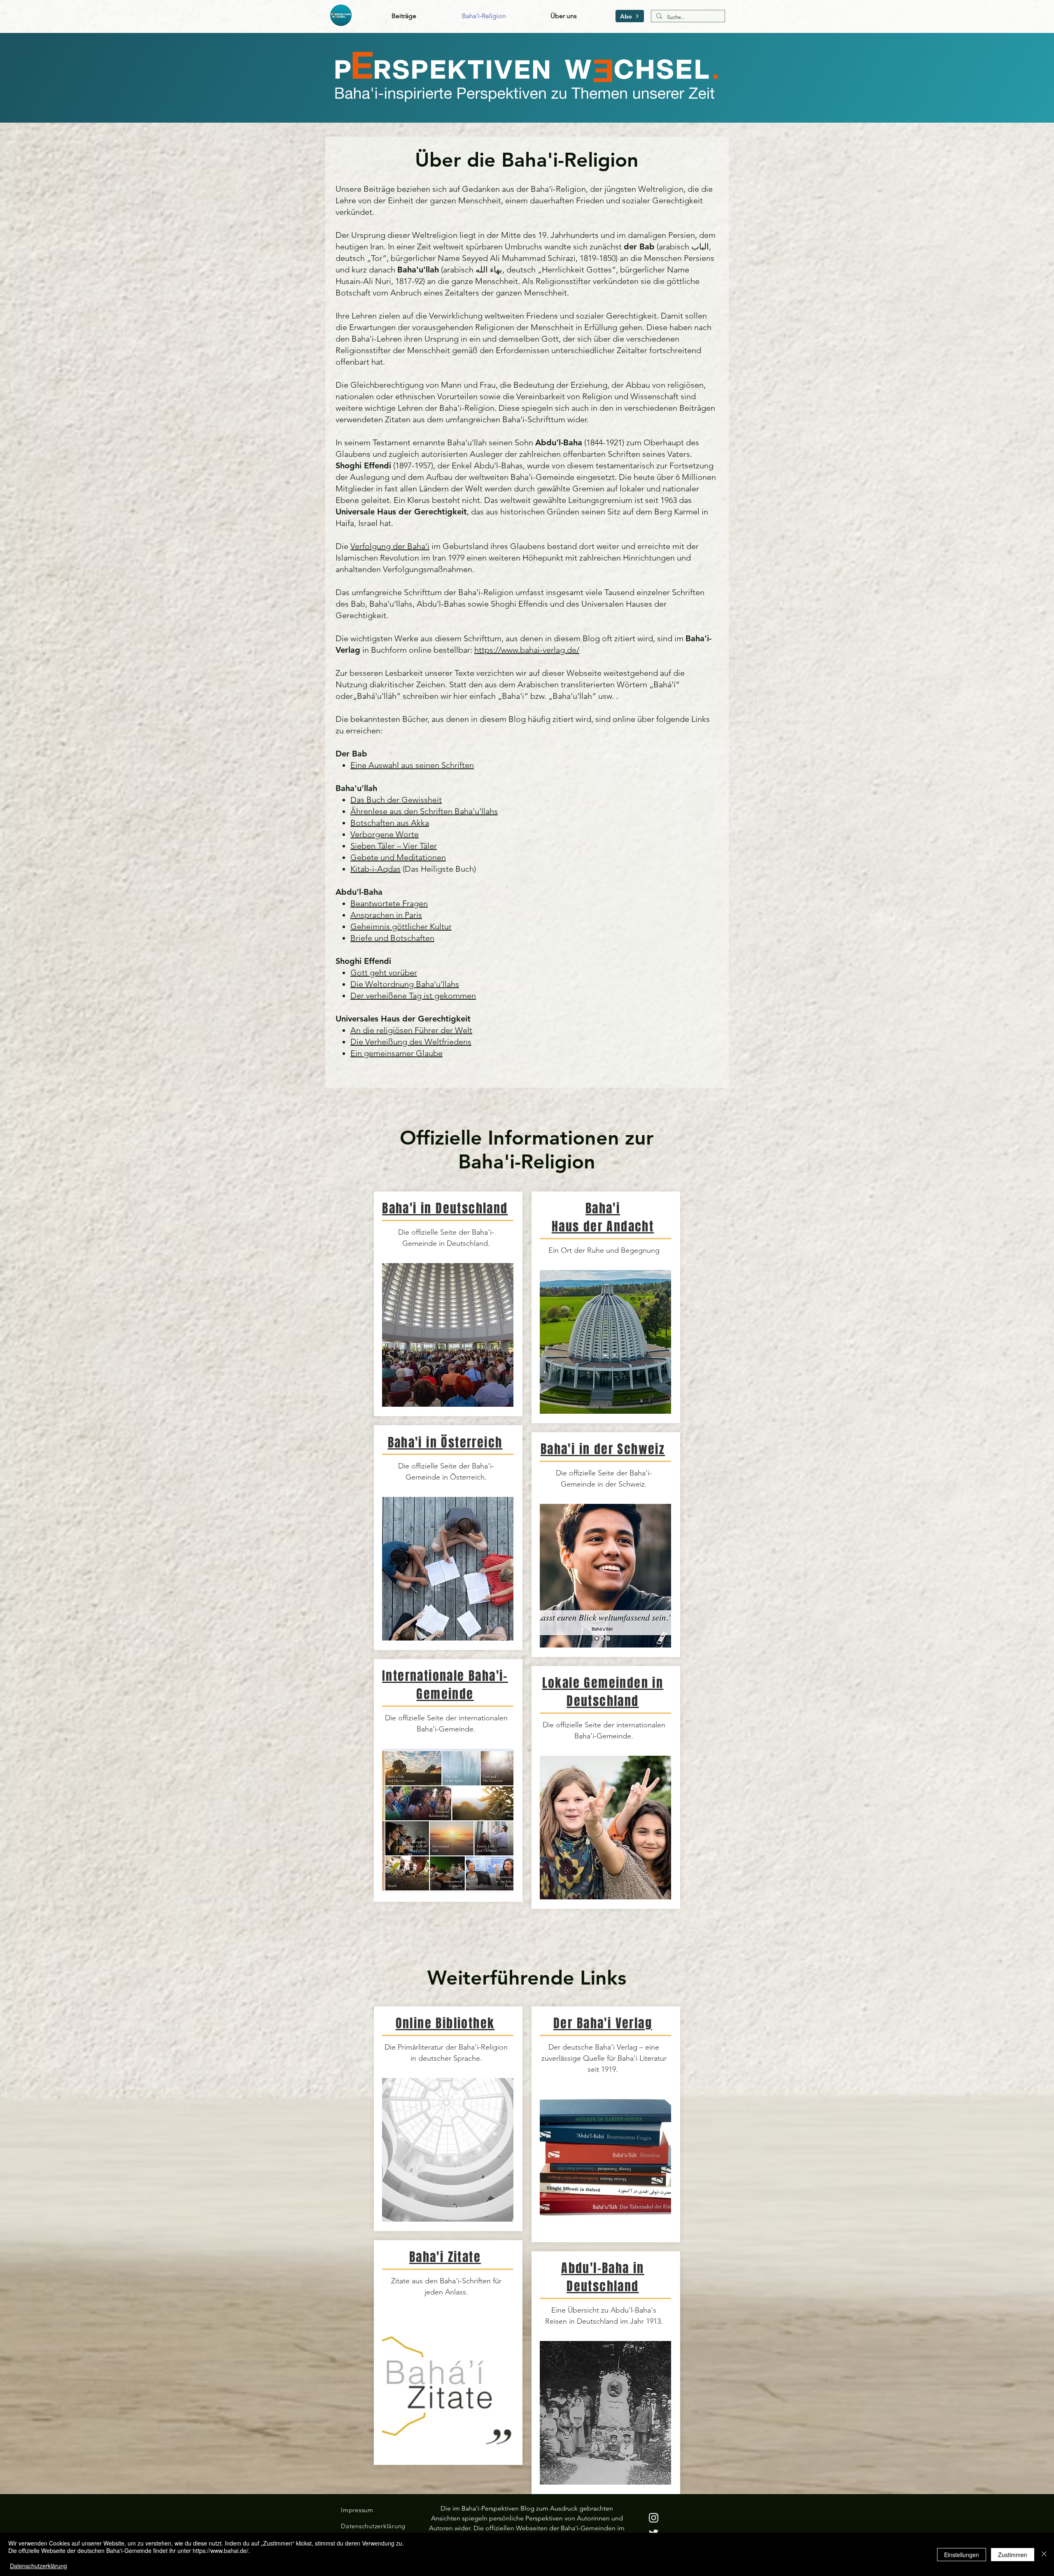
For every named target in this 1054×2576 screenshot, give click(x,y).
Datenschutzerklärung (38, 2566)
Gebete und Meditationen (398, 857)
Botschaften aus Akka (390, 823)
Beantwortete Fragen (389, 903)
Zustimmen (1013, 2555)
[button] (630, 16)
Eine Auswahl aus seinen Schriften (412, 765)
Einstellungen (962, 2555)
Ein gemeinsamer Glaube (396, 1053)
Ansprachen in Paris (386, 915)
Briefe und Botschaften (392, 938)
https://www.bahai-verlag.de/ (527, 650)
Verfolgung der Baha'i (390, 546)
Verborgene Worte (385, 834)
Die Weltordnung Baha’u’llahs (405, 984)
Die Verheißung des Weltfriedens (411, 1042)
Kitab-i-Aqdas (375, 869)
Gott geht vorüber (384, 973)
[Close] (1044, 2554)
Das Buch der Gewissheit (396, 800)
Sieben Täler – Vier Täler (394, 846)
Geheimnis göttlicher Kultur (401, 926)
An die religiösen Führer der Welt (411, 1030)
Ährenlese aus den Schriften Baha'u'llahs (424, 811)
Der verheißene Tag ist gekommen (413, 996)
